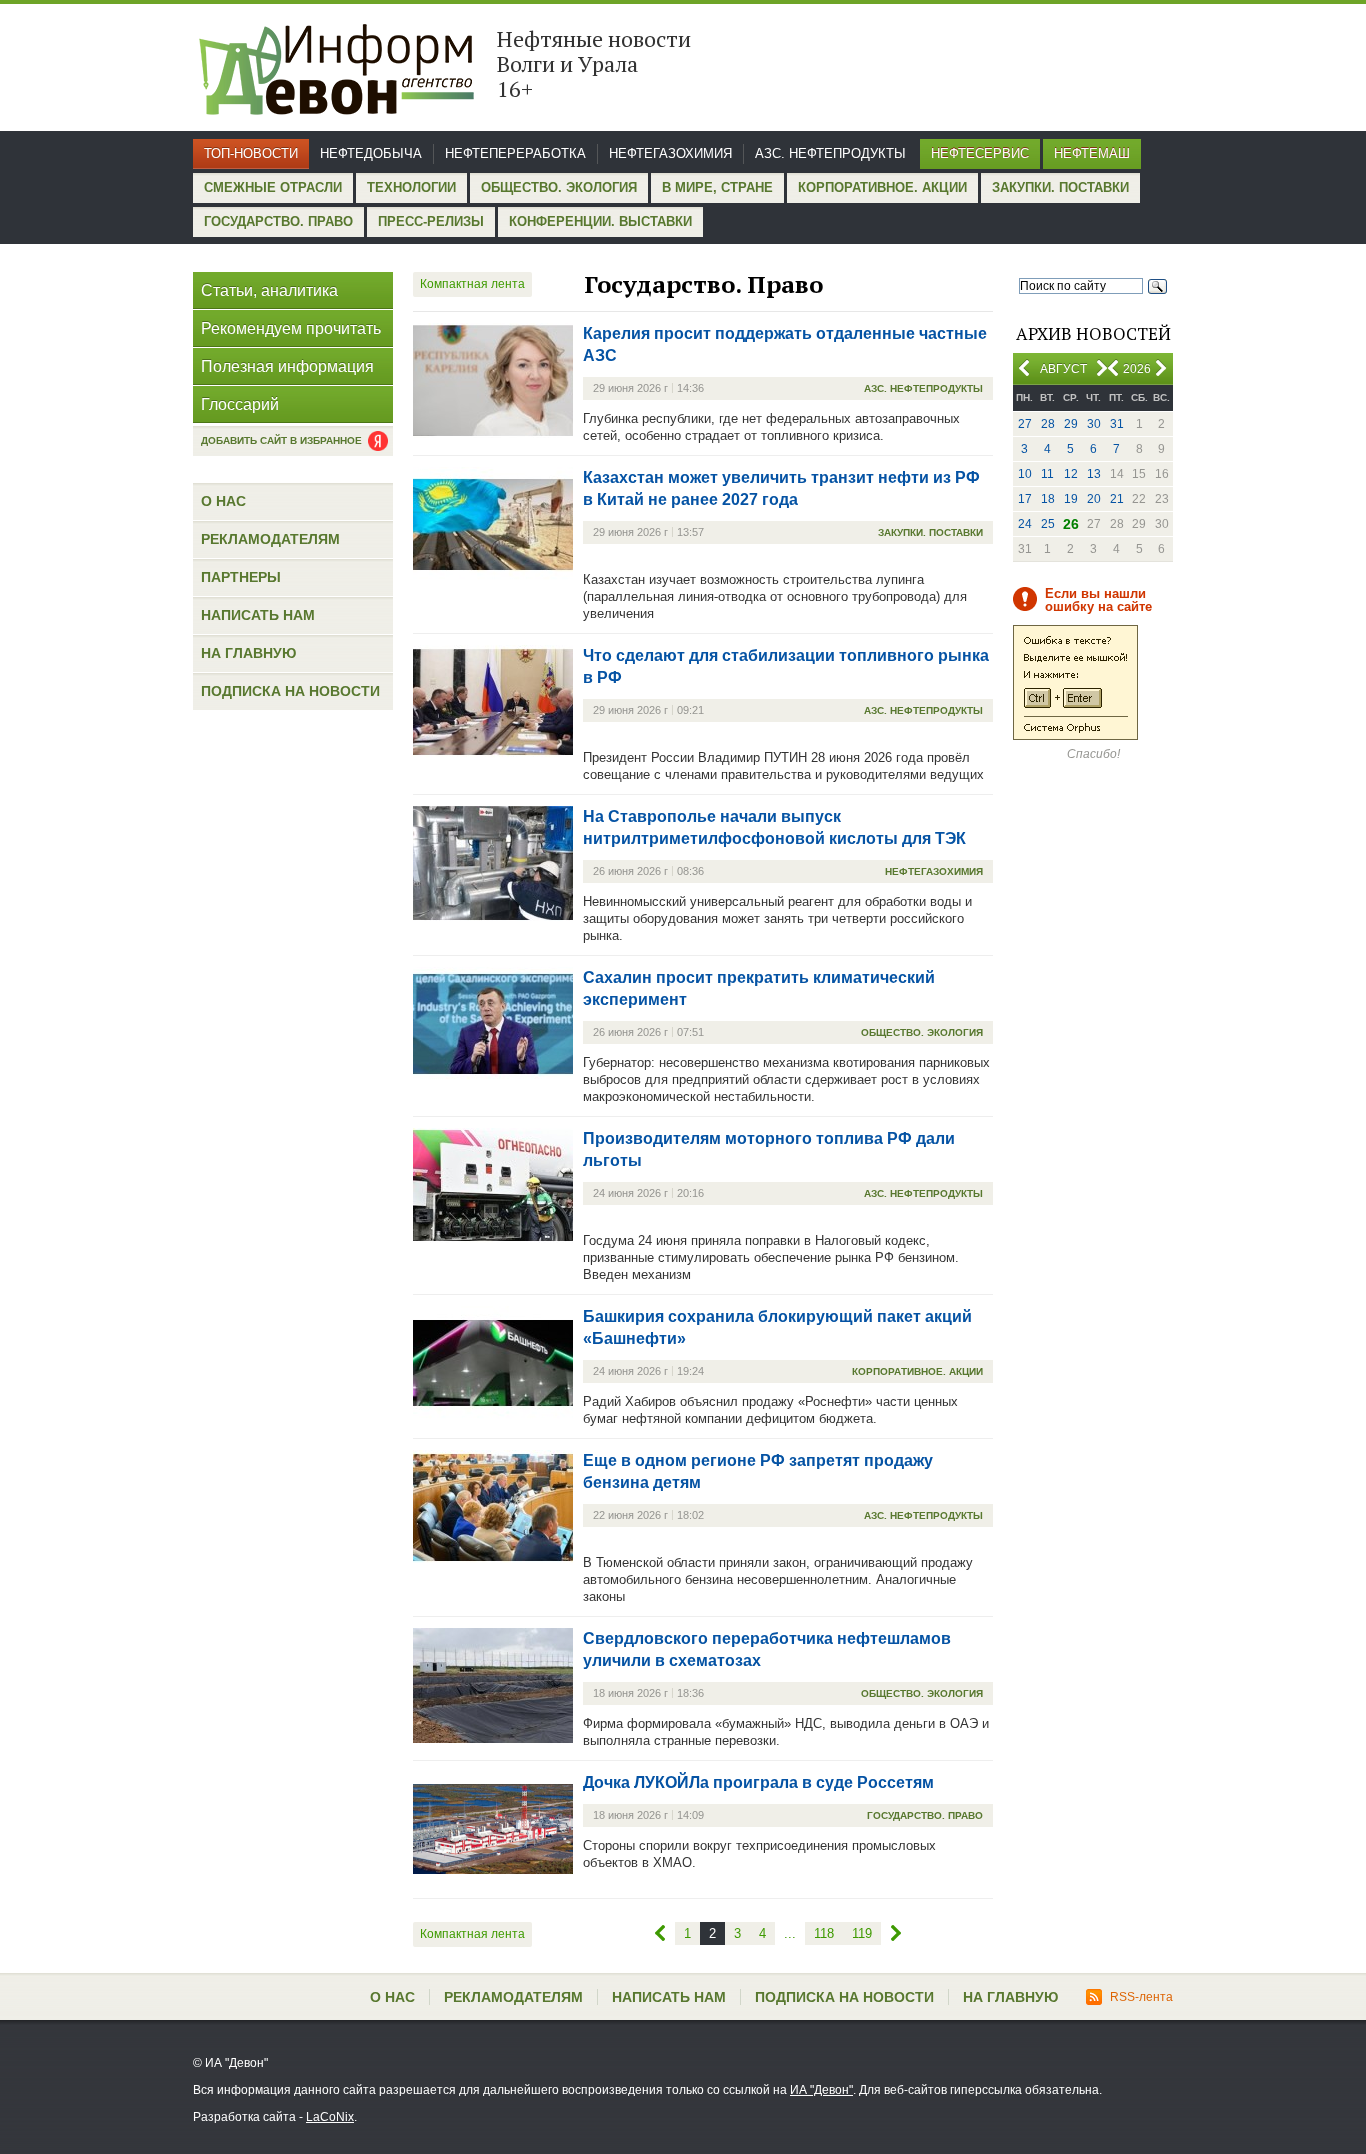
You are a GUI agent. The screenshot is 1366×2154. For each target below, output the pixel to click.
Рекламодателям (270, 539)
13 (1094, 474)
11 (1047, 474)
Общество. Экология (559, 187)
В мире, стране (717, 187)
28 (1048, 424)
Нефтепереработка (515, 153)
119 (862, 1933)
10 (1025, 474)
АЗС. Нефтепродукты (830, 153)
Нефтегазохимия (670, 153)
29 (1071, 424)
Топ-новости (251, 153)
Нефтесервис (980, 153)
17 (1025, 499)
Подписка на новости (290, 691)
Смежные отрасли (273, 187)
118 (824, 1933)
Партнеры (241, 577)
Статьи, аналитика (269, 290)
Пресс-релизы (431, 221)
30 (1094, 424)
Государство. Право (278, 221)
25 (1048, 524)
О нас (223, 501)
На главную (248, 653)
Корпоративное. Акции (882, 187)
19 (1071, 499)
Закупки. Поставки (1060, 187)
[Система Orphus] (1075, 736)
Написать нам (258, 615)
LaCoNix (330, 2117)
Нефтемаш (1092, 153)
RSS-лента (1141, 1997)
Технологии (411, 187)
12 (1071, 474)
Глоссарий (240, 404)
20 (1094, 499)
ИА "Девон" (821, 2090)
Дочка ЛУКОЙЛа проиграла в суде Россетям (758, 1782)
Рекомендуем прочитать (291, 328)
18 (1048, 499)
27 (1025, 424)
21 (1117, 499)
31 (1117, 424)
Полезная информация (287, 366)
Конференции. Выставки (600, 221)
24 (1025, 524)
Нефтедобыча (371, 153)
